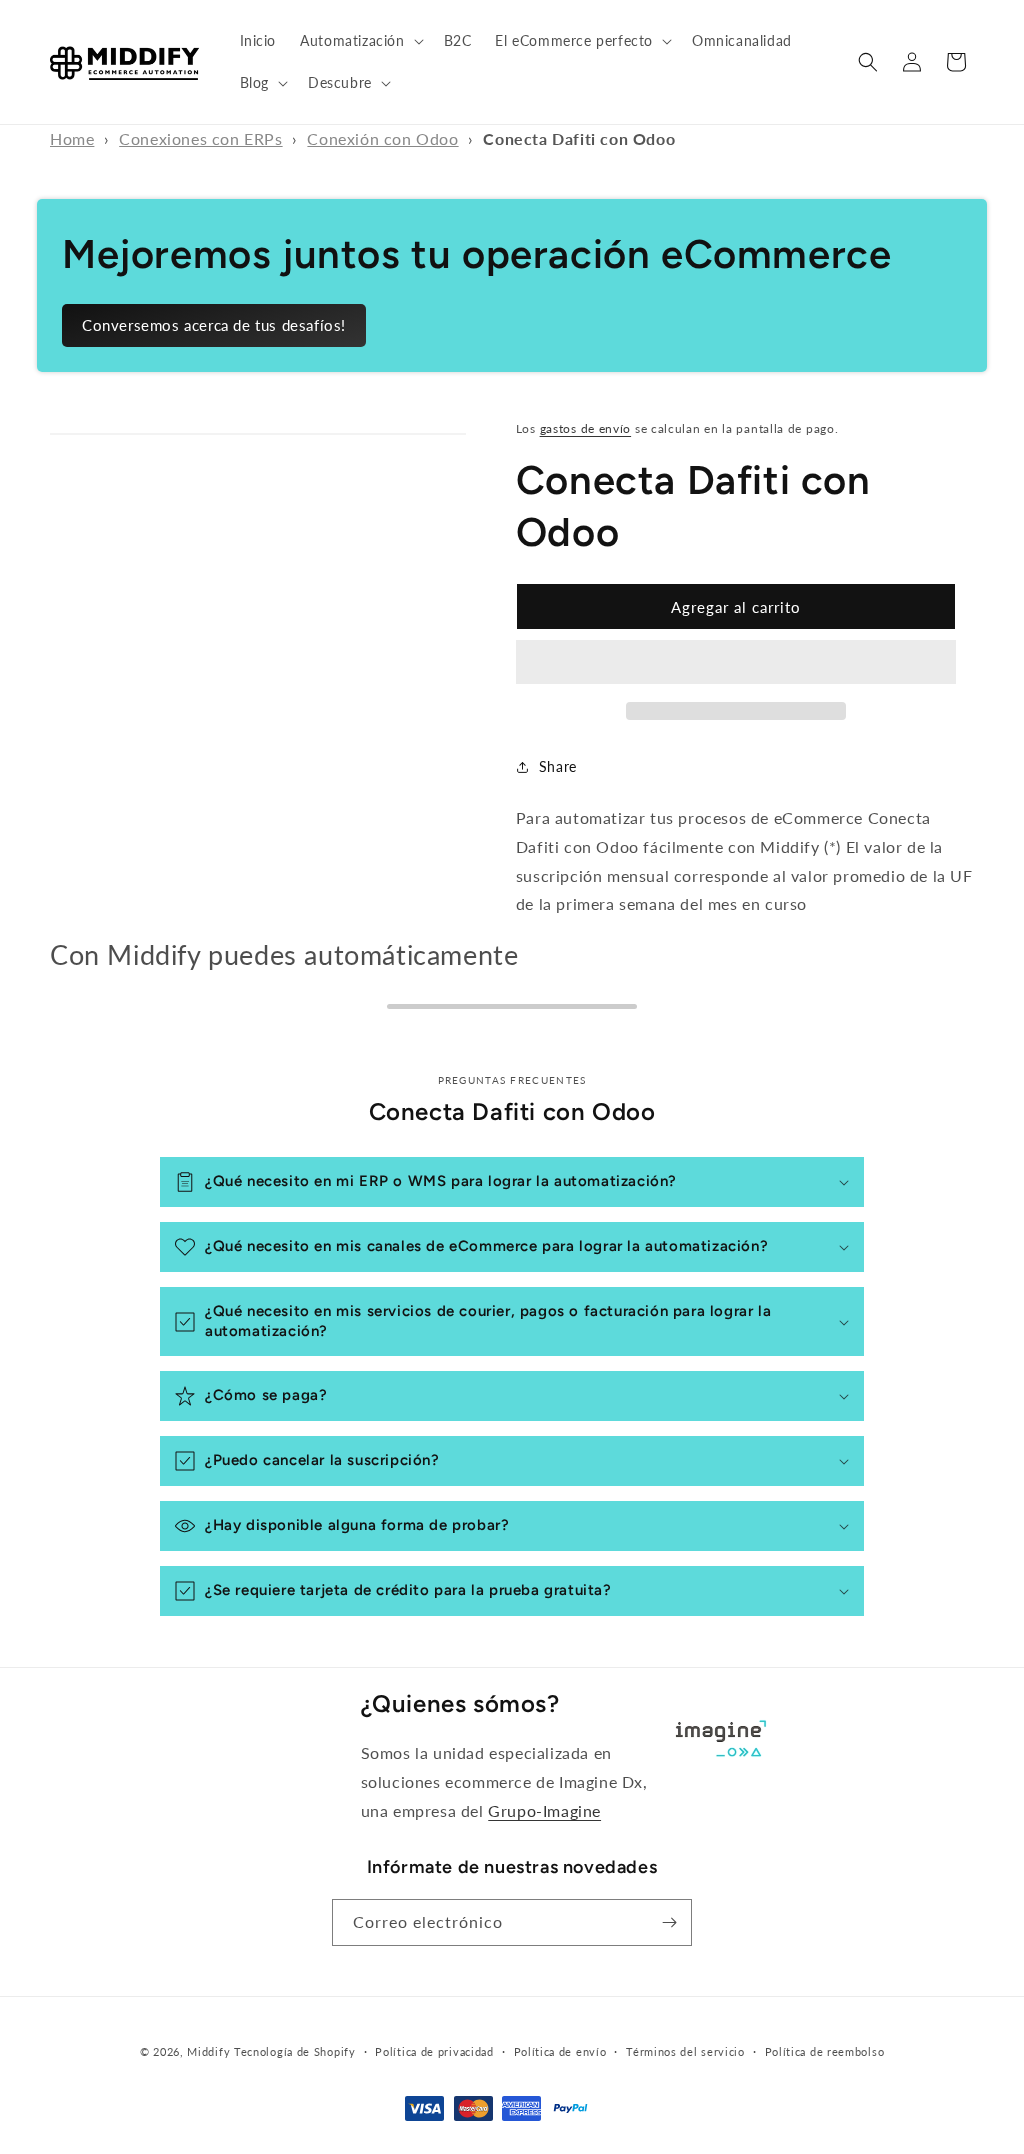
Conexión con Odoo (382, 138)
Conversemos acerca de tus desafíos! (214, 325)
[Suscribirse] (669, 1922)
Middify (208, 2051)
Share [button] (558, 766)
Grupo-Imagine (544, 1810)
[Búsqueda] (868, 62)
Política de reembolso (825, 2051)
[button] (359, 41)
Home (72, 138)
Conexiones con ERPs (200, 138)
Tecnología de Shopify (295, 2051)
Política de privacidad (434, 2051)
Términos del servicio (685, 2051)
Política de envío (560, 2051)
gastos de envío (586, 428)
